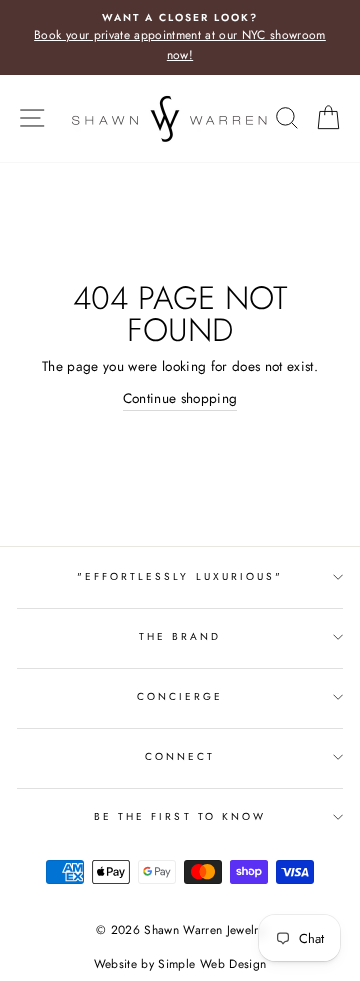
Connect (180, 756)
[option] (180, 37)
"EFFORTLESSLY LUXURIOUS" (180, 576)
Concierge (180, 696)
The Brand (180, 636)
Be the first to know (180, 816)
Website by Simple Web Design (180, 964)
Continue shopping (180, 398)
